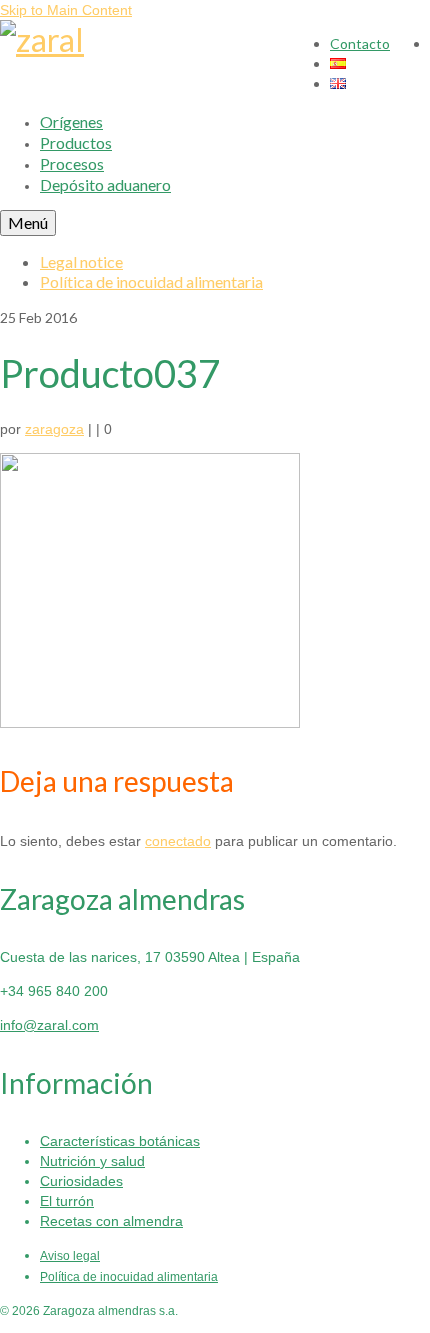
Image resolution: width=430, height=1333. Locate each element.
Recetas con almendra (111, 1221)
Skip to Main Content (66, 10)
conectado (178, 841)
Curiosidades (81, 1181)
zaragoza (54, 429)
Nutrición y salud (92, 1161)
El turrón (67, 1201)
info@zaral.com (49, 1025)
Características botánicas (120, 1141)
